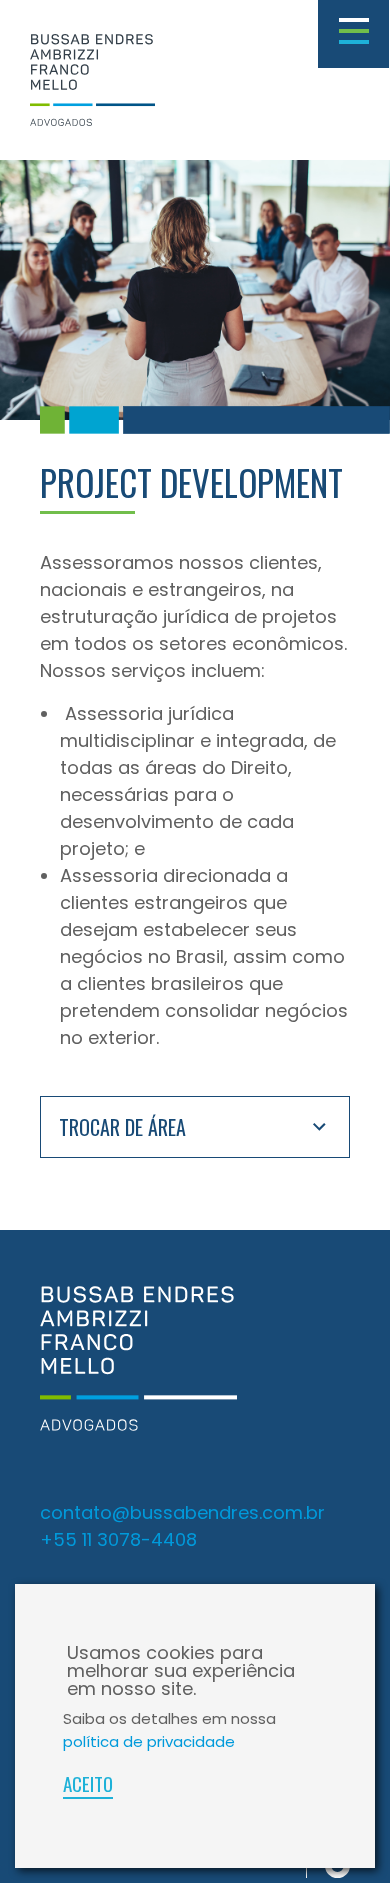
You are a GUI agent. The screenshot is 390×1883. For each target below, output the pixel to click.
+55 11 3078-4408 (118, 1539)
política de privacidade (149, 1741)
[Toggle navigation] (353, 34)
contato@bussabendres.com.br (182, 1512)
